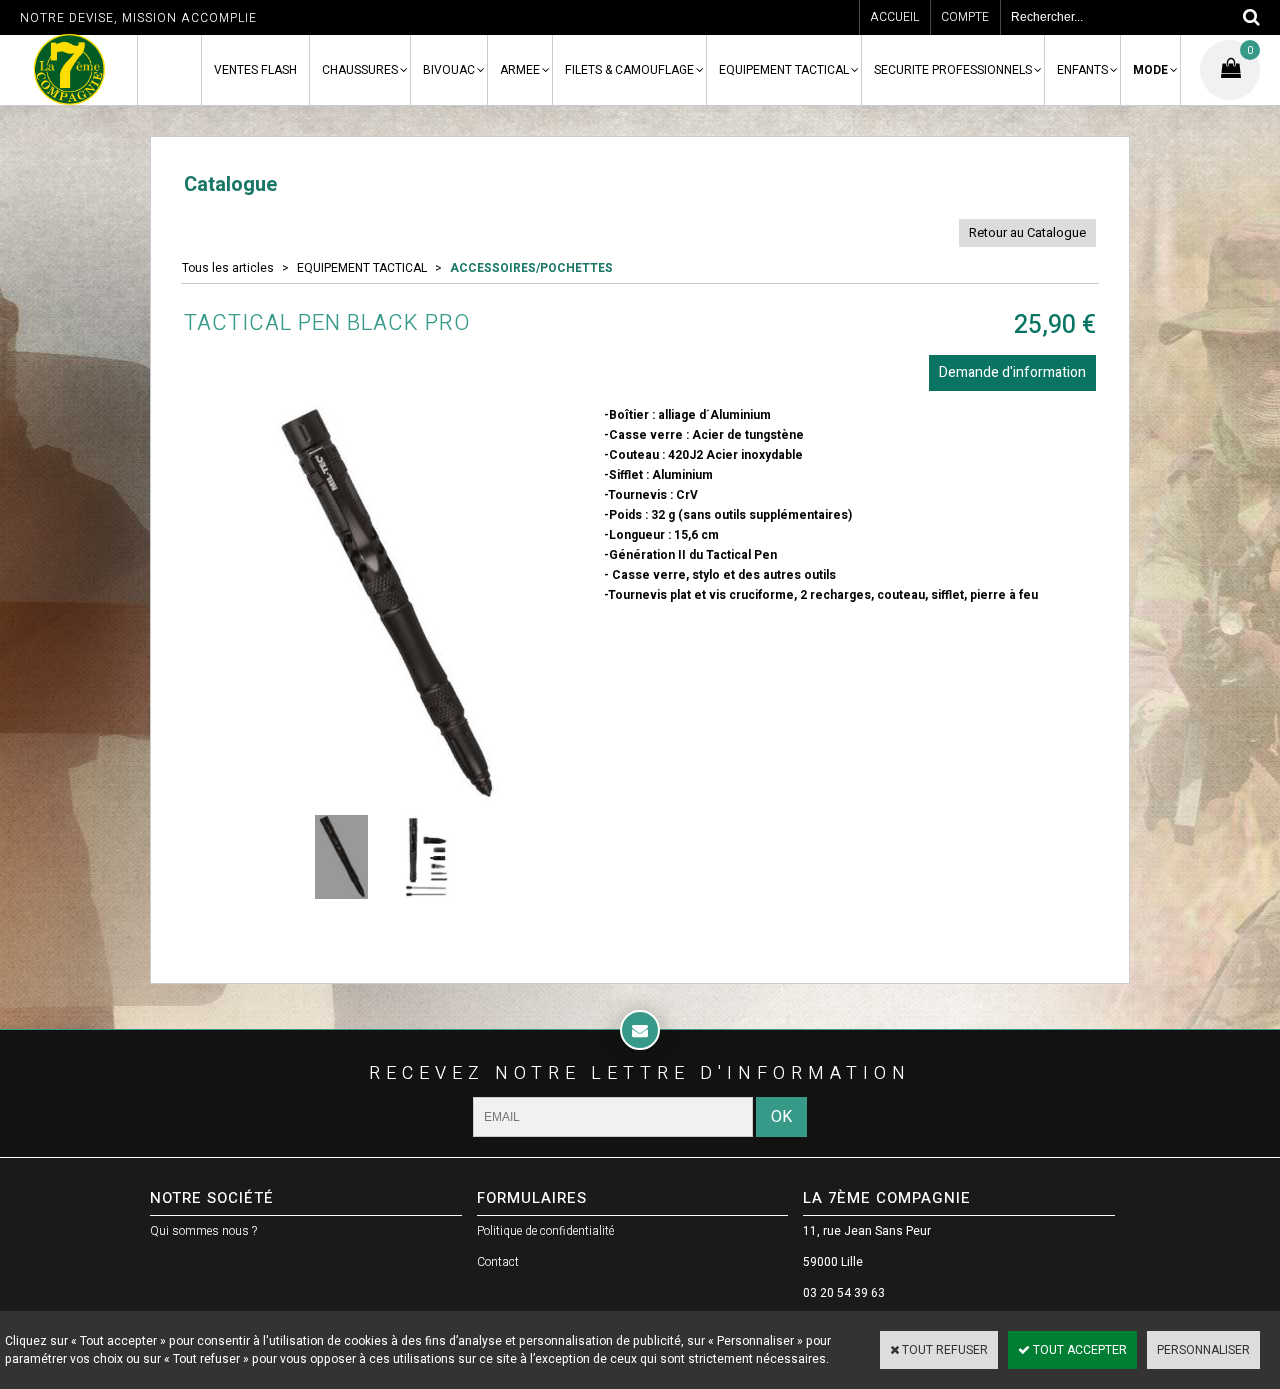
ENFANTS (1082, 70)
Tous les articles (228, 268)
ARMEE (520, 70)
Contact (498, 1262)
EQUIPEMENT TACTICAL (784, 70)
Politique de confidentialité (545, 1231)
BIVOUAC (449, 70)
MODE (1150, 70)
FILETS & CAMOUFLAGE (629, 70)
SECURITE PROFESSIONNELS (953, 70)
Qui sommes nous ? (203, 1231)
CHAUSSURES (360, 70)
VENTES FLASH (255, 70)
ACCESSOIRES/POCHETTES (531, 268)
